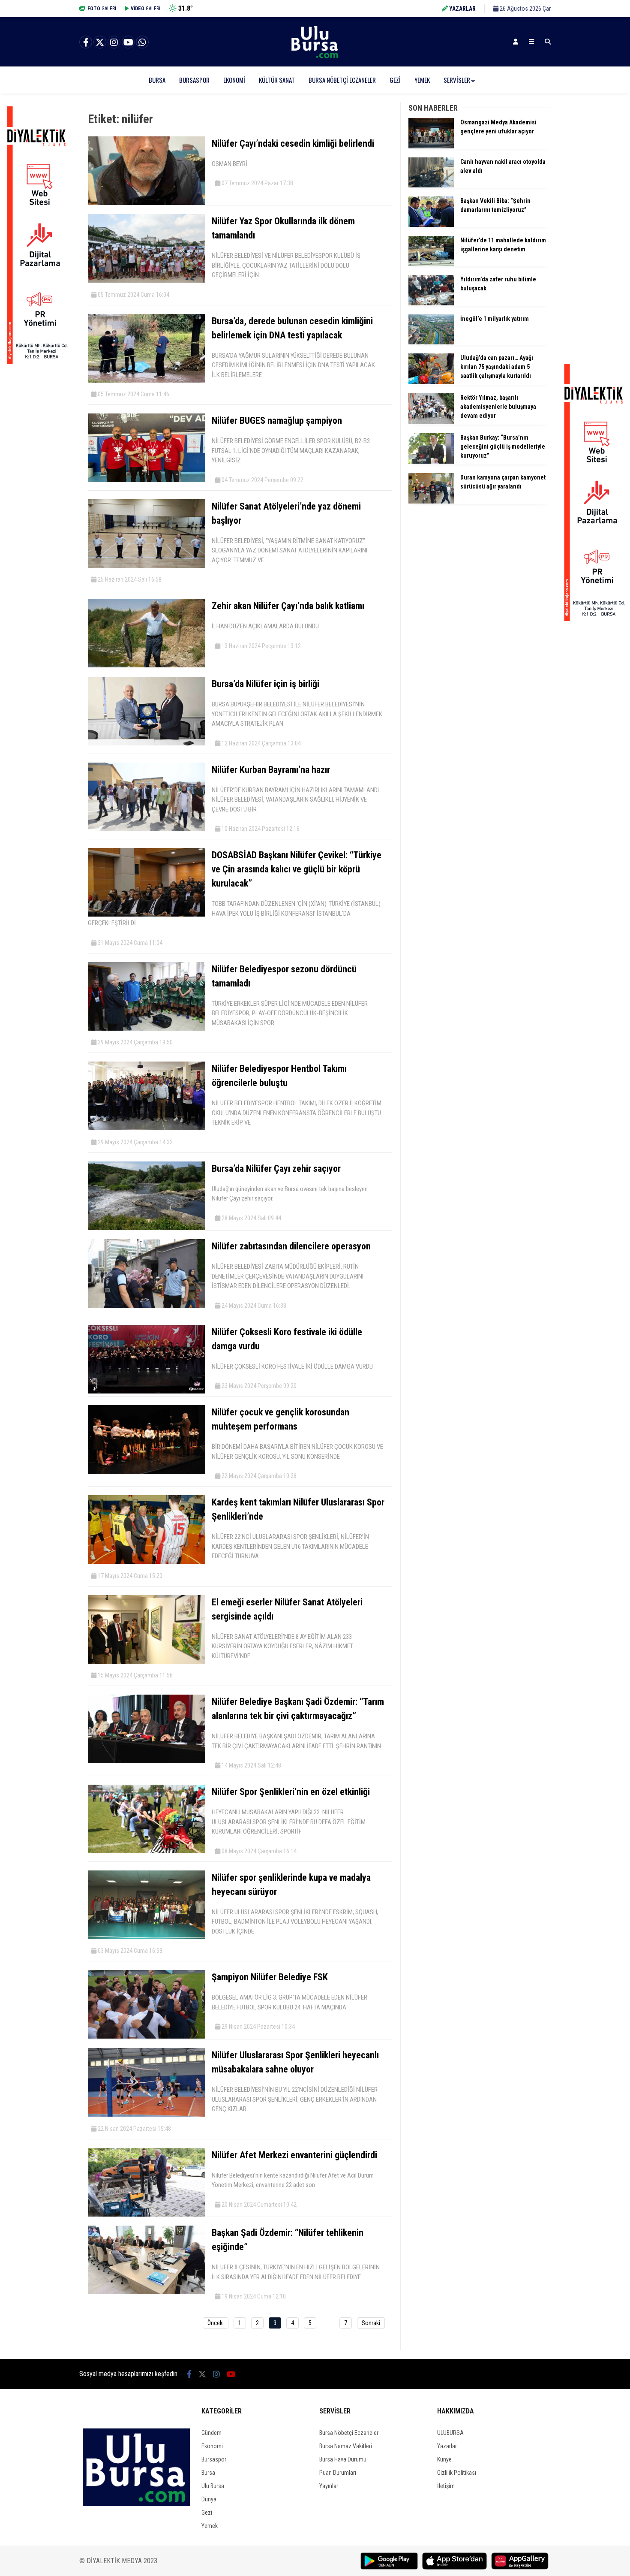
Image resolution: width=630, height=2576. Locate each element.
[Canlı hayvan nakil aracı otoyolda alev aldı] (431, 185)
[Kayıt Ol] (516, 42)
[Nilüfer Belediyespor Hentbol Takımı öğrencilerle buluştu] (147, 1128)
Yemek (422, 80)
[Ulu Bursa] (315, 58)
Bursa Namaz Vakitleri (346, 2446)
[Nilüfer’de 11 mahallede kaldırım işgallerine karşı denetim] (431, 264)
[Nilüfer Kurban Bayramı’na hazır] (147, 829)
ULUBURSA (450, 2433)
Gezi (395, 80)
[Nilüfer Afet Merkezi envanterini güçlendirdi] (147, 2214)
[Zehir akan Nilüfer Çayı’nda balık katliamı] (147, 665)
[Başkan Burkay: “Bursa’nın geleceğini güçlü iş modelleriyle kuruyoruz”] (431, 462)
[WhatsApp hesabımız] (142, 42)
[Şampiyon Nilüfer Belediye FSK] (147, 2036)
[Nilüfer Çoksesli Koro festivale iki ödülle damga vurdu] (147, 1391)
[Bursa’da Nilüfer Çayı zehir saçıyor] (147, 1228)
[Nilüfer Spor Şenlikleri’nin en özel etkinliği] (147, 1851)
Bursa (157, 80)
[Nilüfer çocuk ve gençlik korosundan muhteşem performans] (147, 1472)
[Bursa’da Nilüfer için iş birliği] (147, 743)
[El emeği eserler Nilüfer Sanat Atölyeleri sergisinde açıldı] (147, 1662)
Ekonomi (234, 80)
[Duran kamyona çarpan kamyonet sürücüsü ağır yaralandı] (431, 501)
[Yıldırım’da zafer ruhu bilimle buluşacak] (431, 303)
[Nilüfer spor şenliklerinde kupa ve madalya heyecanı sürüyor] (147, 1937)
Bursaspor (194, 80)
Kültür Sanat (277, 80)
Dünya (209, 2499)
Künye (444, 2459)
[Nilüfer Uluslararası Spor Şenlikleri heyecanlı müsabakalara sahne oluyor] (147, 2114)
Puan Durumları (338, 2473)
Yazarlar (447, 2446)
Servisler (457, 80)
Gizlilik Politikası (457, 2473)
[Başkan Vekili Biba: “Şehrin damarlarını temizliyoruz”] (431, 225)
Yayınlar (329, 2486)
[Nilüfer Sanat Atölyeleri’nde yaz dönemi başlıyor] (147, 566)
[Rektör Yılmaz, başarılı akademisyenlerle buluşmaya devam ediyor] (431, 422)
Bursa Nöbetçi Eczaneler (342, 80)
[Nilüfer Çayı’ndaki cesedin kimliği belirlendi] (147, 203)
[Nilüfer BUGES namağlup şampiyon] (147, 480)
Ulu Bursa (213, 2486)
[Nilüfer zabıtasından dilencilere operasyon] (147, 1306)
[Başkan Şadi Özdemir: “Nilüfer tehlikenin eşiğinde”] (147, 2292)
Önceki (216, 2323)
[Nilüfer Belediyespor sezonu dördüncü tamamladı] (147, 1029)
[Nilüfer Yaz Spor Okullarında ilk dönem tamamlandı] (147, 281)
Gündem (211, 2433)
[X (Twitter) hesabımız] (100, 42)
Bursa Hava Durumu (343, 2459)
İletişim (446, 2486)
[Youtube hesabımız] (128, 42)
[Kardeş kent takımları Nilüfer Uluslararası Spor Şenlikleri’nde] (147, 1562)
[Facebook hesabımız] (86, 42)
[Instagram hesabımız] (114, 42)
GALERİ (102, 9)
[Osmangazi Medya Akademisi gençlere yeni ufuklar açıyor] (431, 146)
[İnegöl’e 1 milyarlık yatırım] (431, 342)
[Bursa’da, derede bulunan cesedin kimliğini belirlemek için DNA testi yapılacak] (147, 380)
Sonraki (371, 2323)
